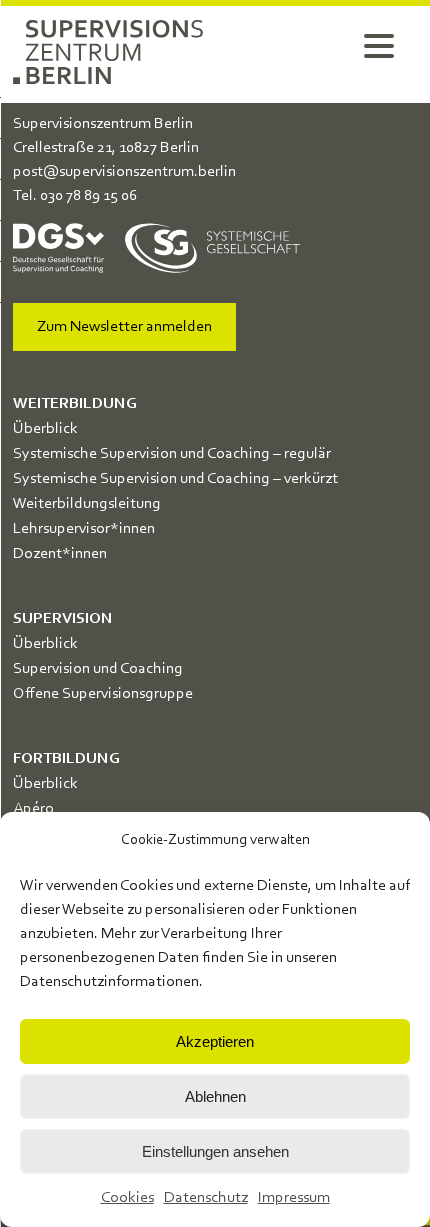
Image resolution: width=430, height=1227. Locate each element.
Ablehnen (215, 1096)
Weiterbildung (75, 404)
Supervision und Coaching (98, 669)
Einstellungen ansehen (215, 1151)
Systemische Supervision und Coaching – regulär (172, 454)
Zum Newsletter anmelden (124, 327)
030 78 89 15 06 (88, 196)
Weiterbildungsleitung (87, 504)
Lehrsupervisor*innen (84, 529)
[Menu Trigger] (379, 45)
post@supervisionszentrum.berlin (124, 172)
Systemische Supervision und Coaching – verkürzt (175, 479)
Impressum (294, 1198)
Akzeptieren (215, 1041)
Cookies (127, 1198)
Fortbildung (66, 759)
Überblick (45, 429)
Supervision (63, 619)
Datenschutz (206, 1198)
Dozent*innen (60, 554)
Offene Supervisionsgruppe (103, 694)
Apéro (33, 809)
